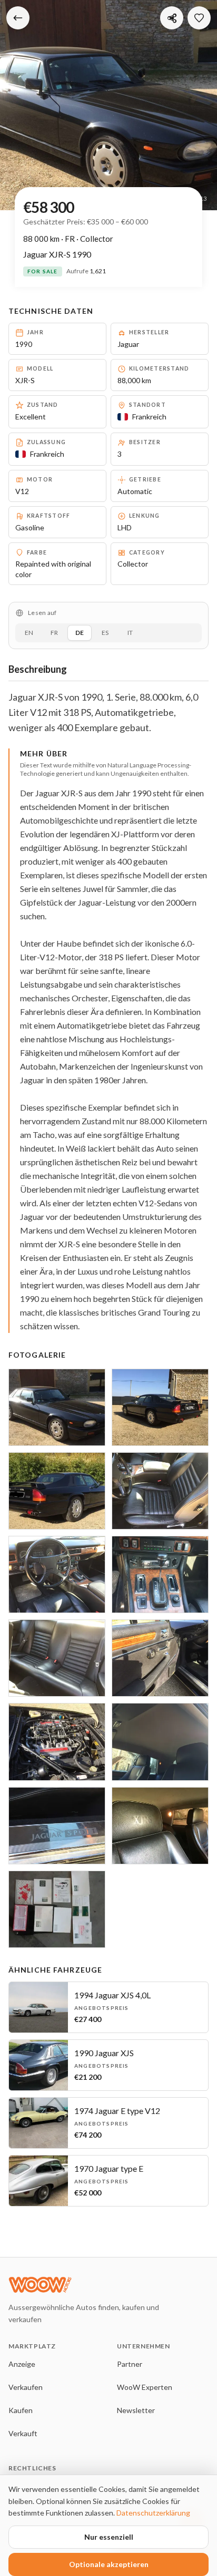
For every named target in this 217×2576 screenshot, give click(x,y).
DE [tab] (80, 633)
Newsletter (136, 2410)
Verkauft (23, 2433)
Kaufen (21, 2410)
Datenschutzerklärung (153, 2513)
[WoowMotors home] (93, 2285)
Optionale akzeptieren (109, 2564)
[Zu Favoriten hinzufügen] (199, 18)
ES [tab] (105, 633)
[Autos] (18, 18)
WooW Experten (145, 2387)
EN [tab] (29, 633)
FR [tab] (54, 633)
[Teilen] (172, 18)
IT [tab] (130, 633)
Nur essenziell (109, 2537)
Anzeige (22, 2364)
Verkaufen (26, 2387)
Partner (130, 2364)
